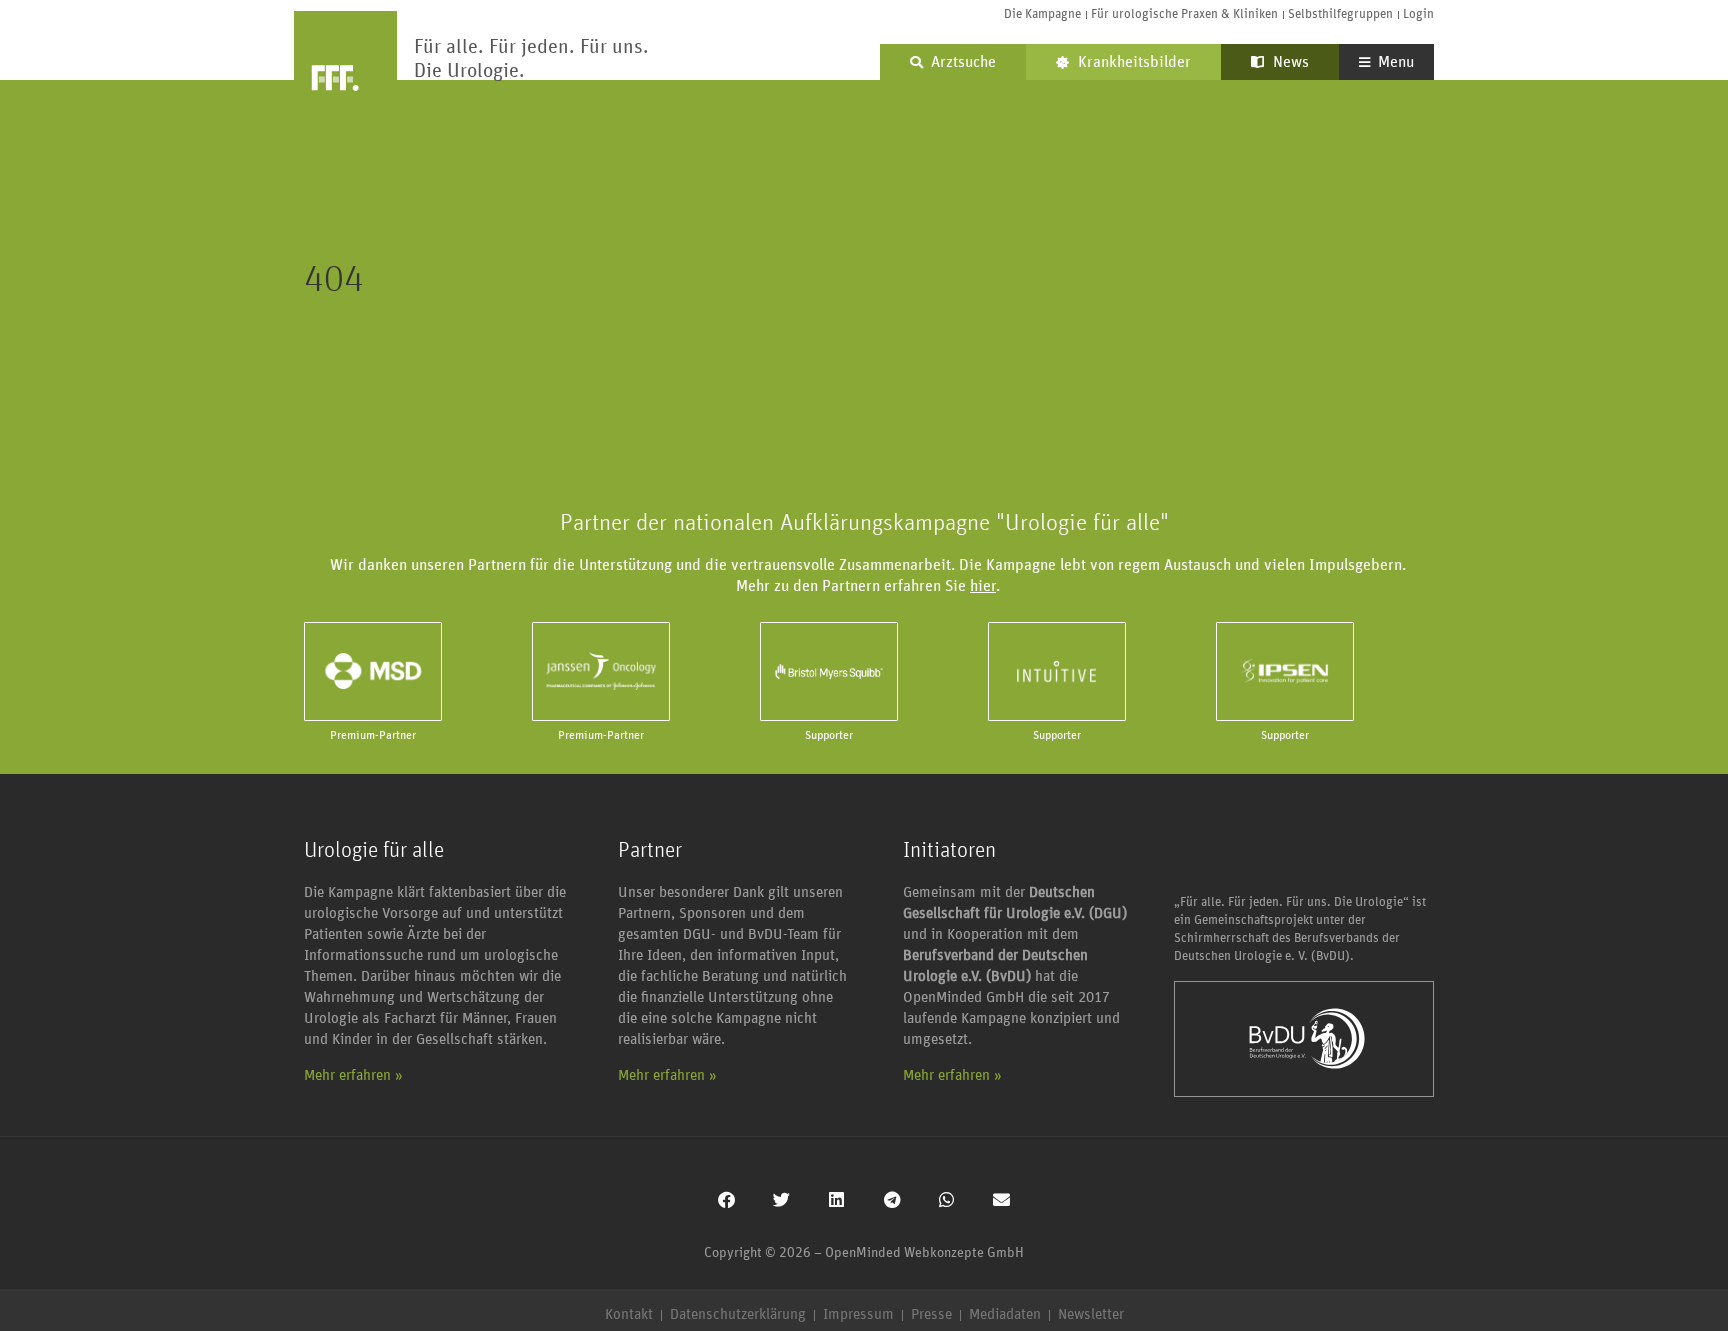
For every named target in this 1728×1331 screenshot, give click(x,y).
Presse (931, 1314)
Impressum (858, 1314)
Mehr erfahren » (353, 1075)
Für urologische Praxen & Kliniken (1184, 14)
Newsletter (1091, 1314)
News (1289, 62)
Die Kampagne (1042, 14)
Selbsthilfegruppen (1340, 14)
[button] (726, 1199)
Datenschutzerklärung (738, 1314)
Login (1418, 14)
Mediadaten (1005, 1314)
